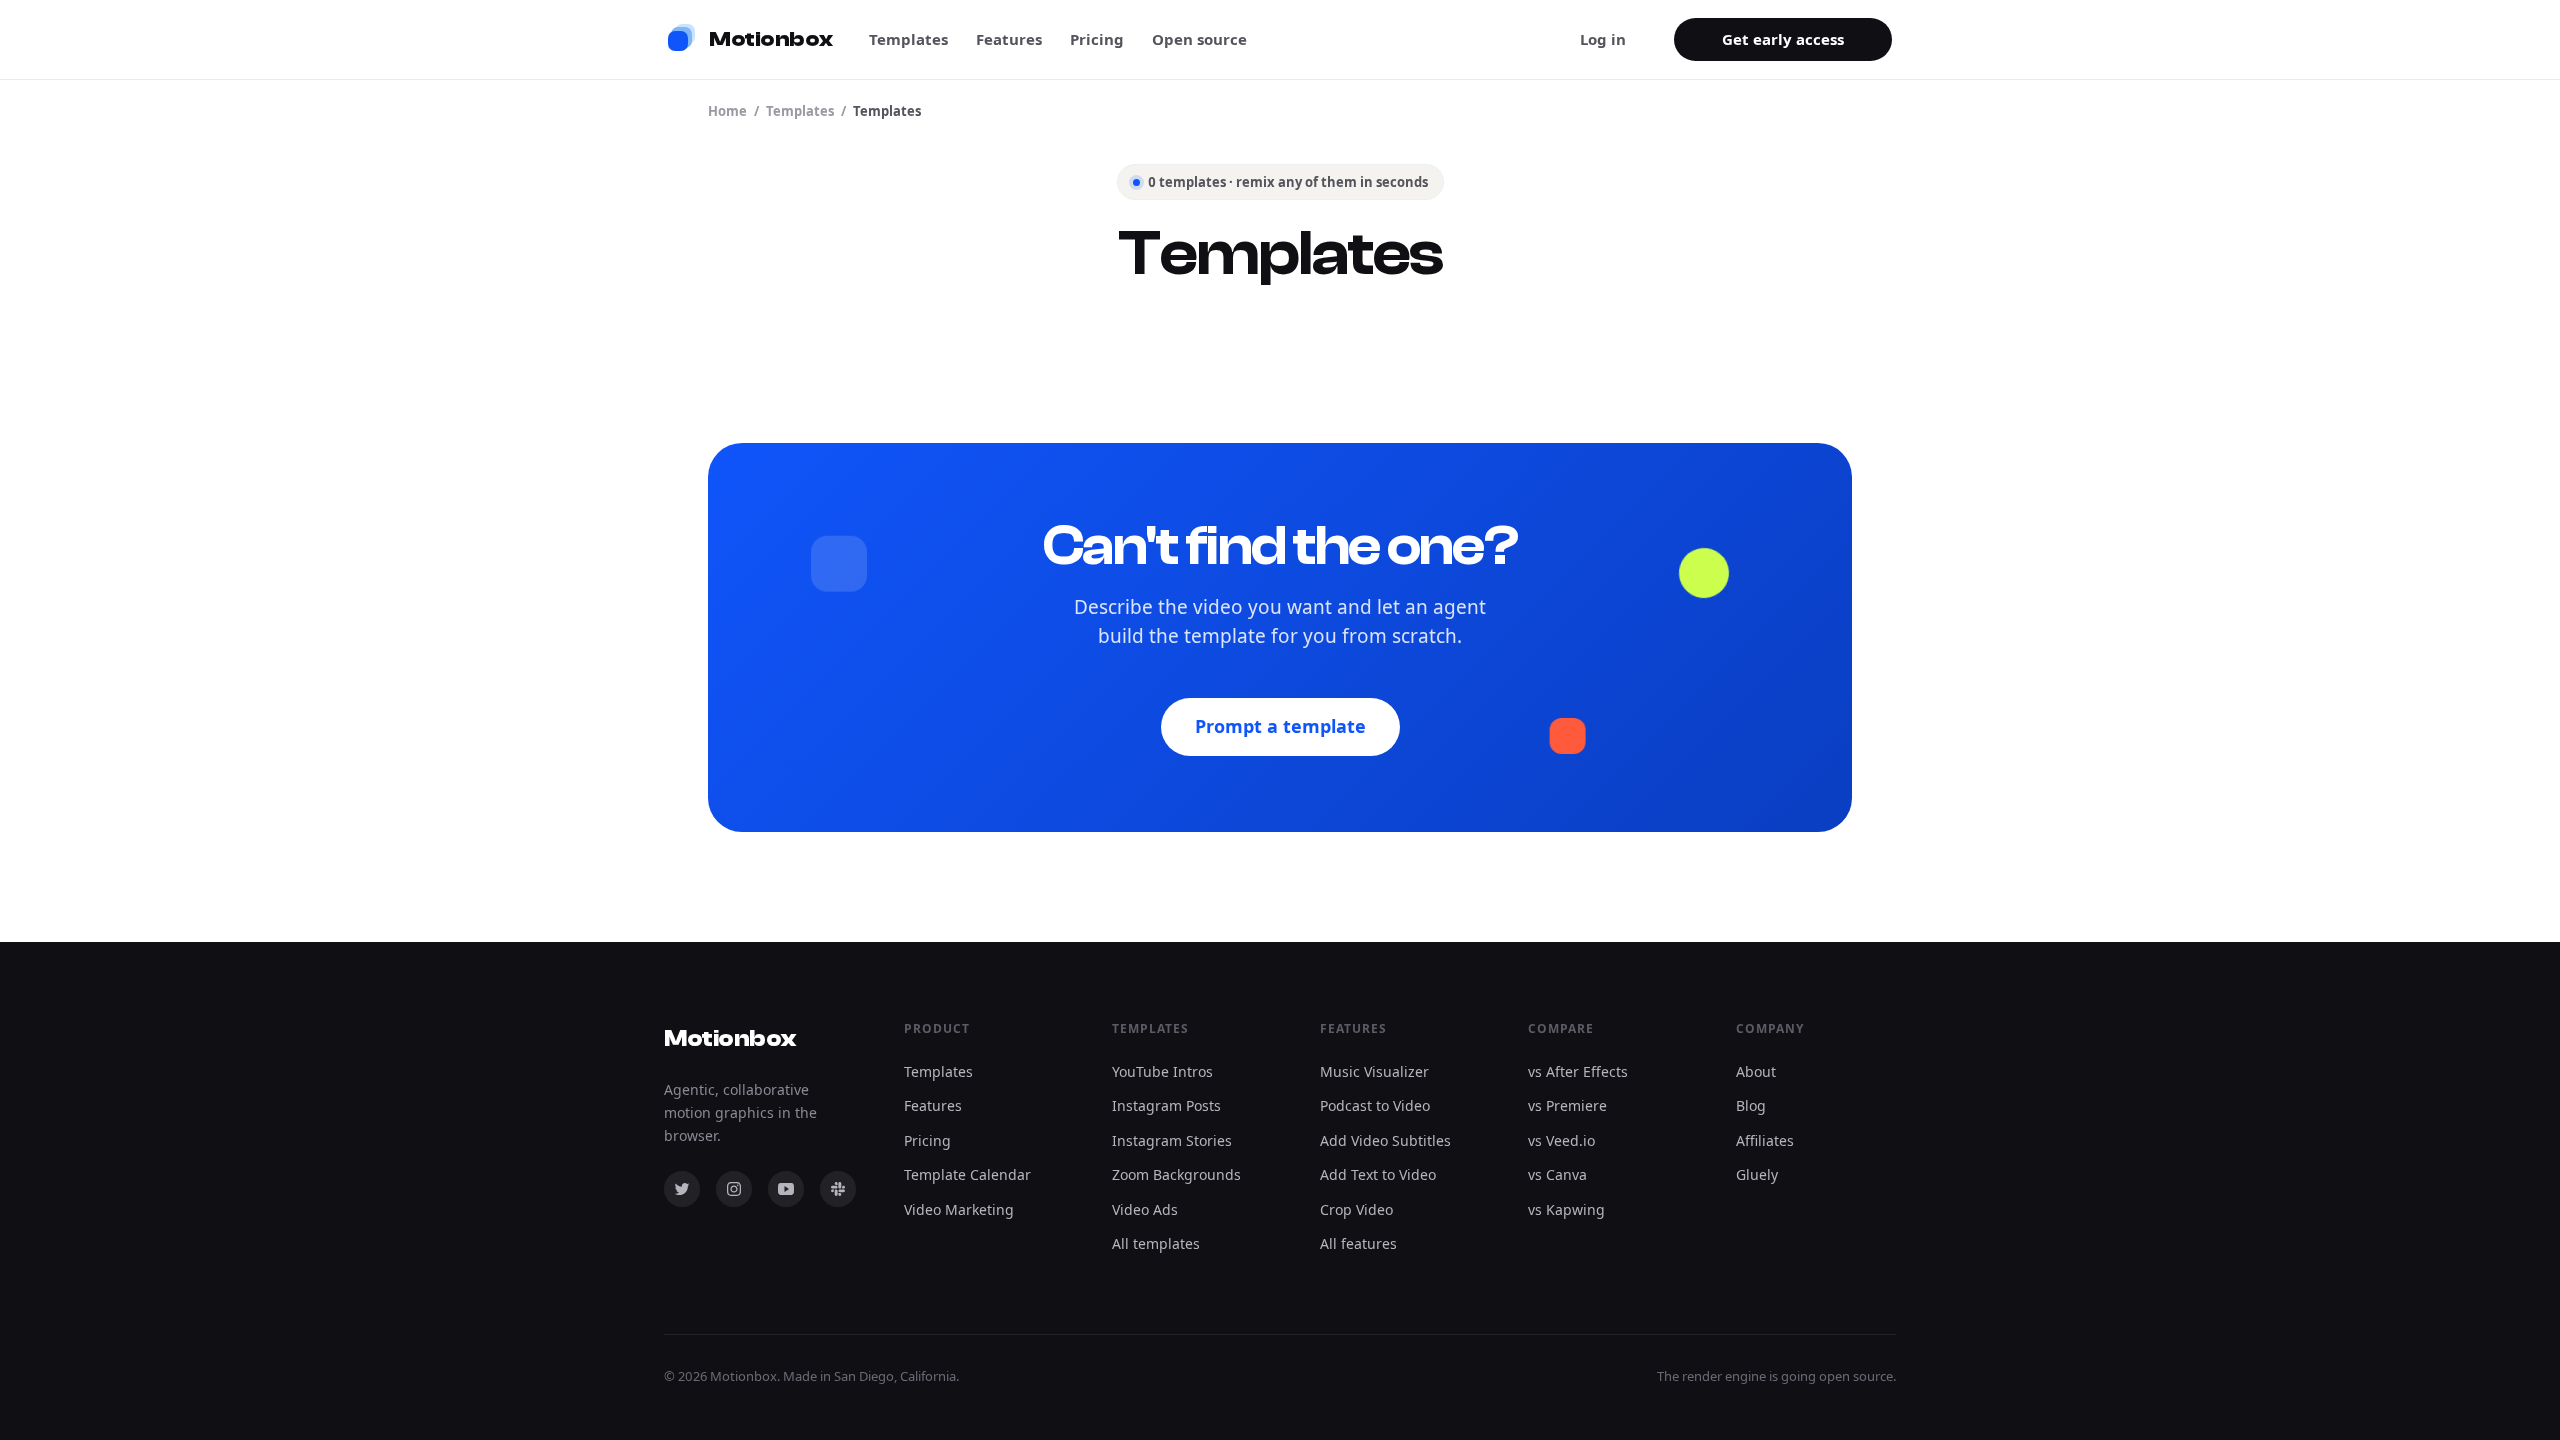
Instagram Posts (1166, 1105)
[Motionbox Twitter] (682, 1189)
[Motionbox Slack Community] (838, 1189)
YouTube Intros (1162, 1071)
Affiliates (1765, 1140)
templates (800, 111)
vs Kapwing (1566, 1209)
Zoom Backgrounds (1176, 1174)
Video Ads (1145, 1209)
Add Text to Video (1378, 1174)
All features (1358, 1243)
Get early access (1783, 39)
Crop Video (1356, 1209)
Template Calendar (967, 1174)
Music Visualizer (1374, 1071)
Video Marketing (959, 1209)
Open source (1199, 39)
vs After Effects (1578, 1071)
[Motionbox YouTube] (786, 1189)
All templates (1156, 1243)
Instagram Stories (1172, 1140)
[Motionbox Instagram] (734, 1189)
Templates (908, 39)
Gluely (1757, 1174)
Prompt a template (1280, 726)
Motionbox (730, 1038)
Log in (1603, 39)
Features (1009, 39)
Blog (1751, 1105)
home (727, 111)
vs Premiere (1567, 1105)
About (1756, 1071)
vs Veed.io (1561, 1140)
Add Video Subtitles (1385, 1140)
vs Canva (1557, 1174)
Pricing (1097, 39)
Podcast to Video (1375, 1105)
